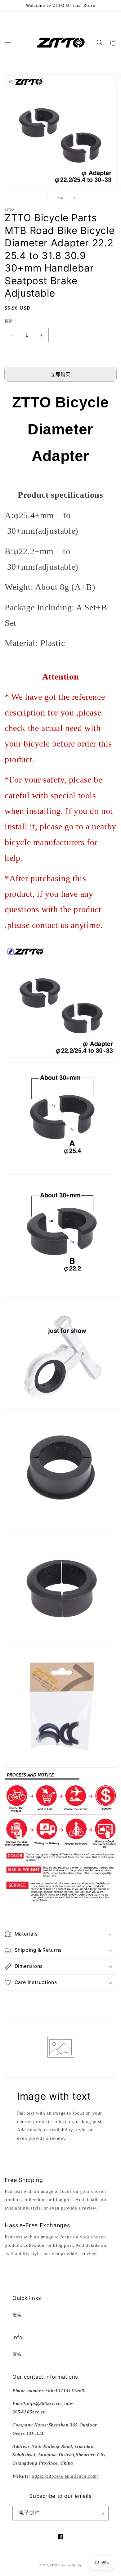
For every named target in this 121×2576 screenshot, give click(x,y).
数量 (9, 321)
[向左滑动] (47, 198)
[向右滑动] (74, 198)
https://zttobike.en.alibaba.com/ (65, 2476)
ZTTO (54, 2565)
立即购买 (60, 375)
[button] (8, 43)
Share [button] (17, 1999)
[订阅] (101, 2513)
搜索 (17, 2315)
